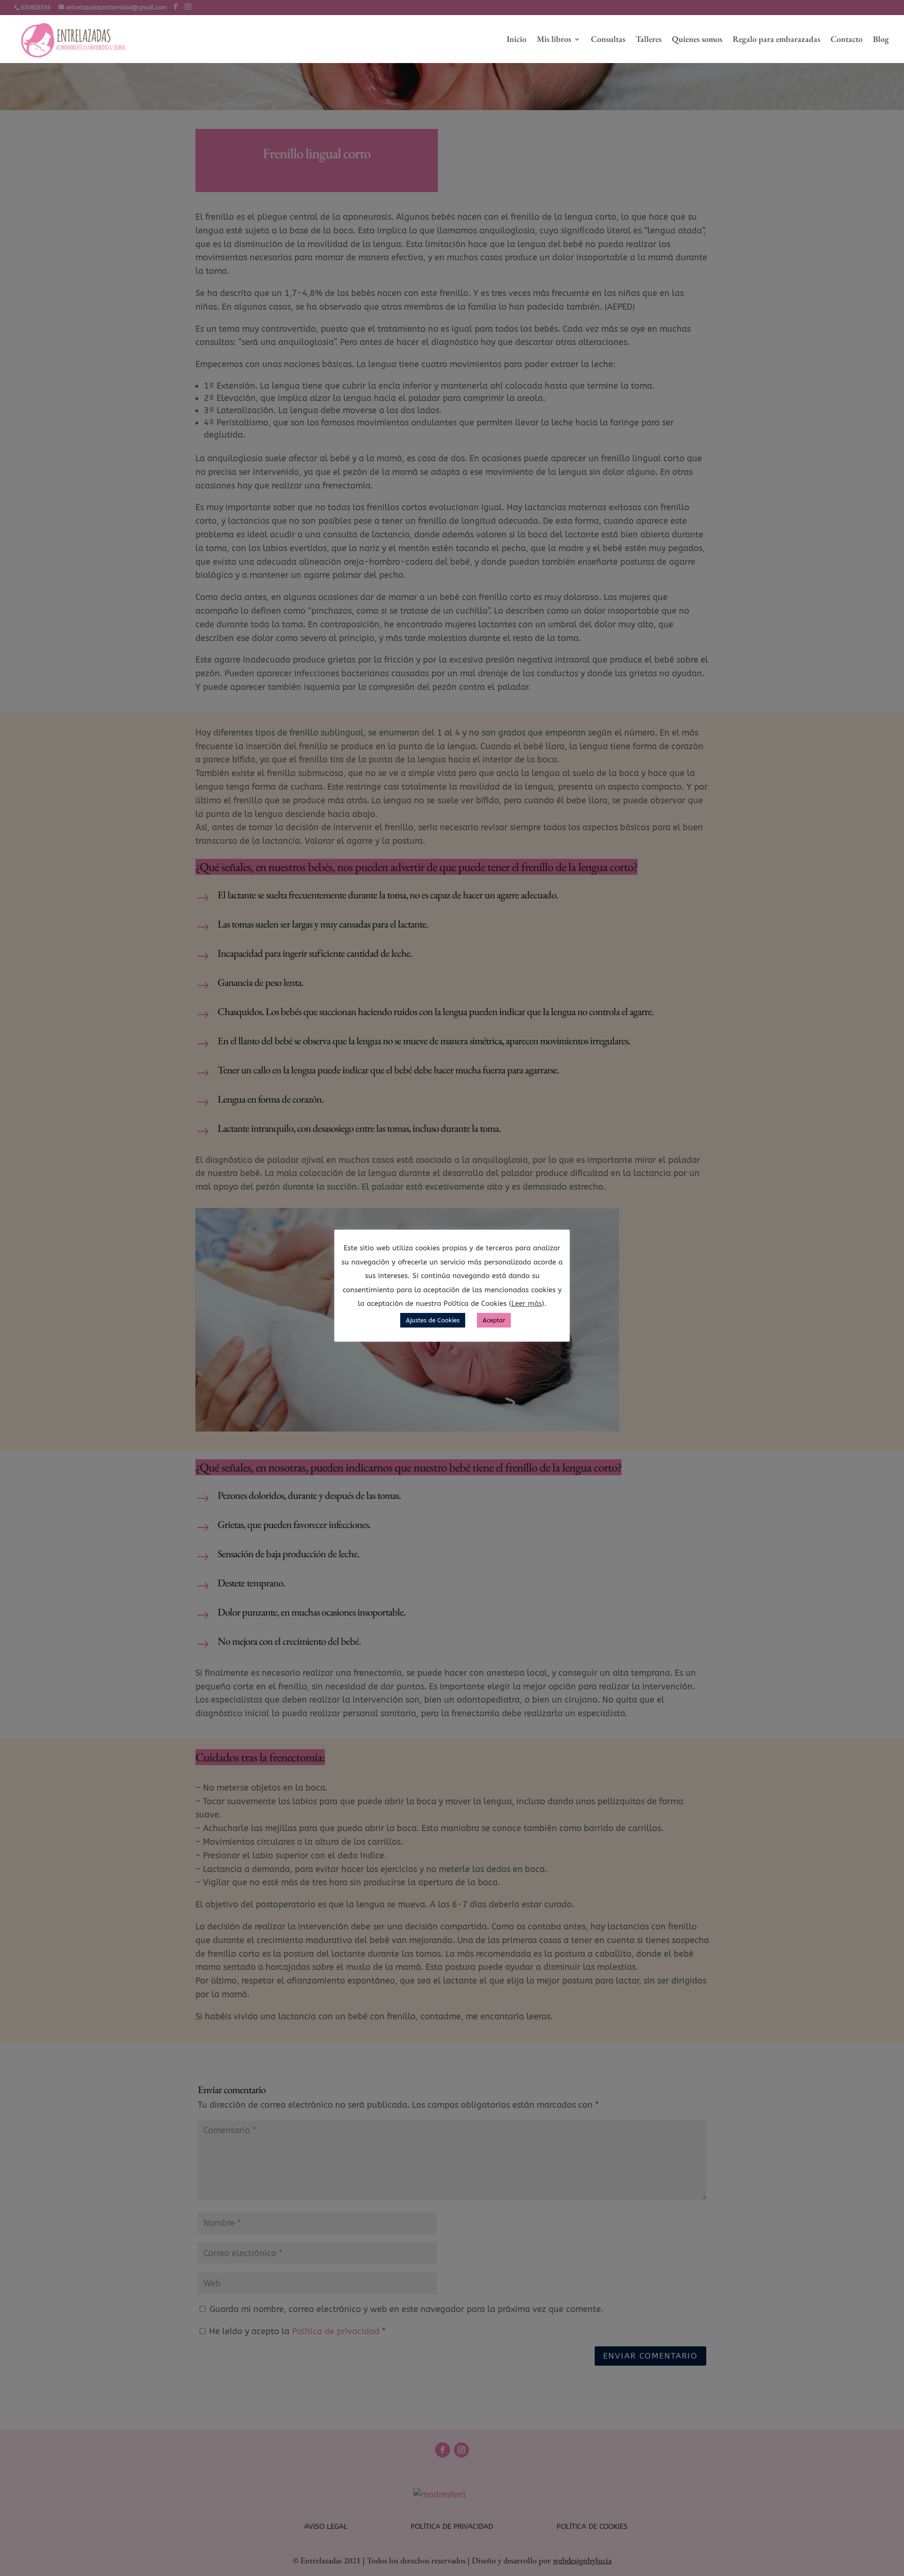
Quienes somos (697, 40)
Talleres (649, 40)
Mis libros (554, 40)
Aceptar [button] (494, 1320)
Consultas (608, 40)
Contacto (847, 40)
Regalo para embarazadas (776, 40)
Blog (881, 40)
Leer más (527, 1304)
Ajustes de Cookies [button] (433, 1320)
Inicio (517, 40)
